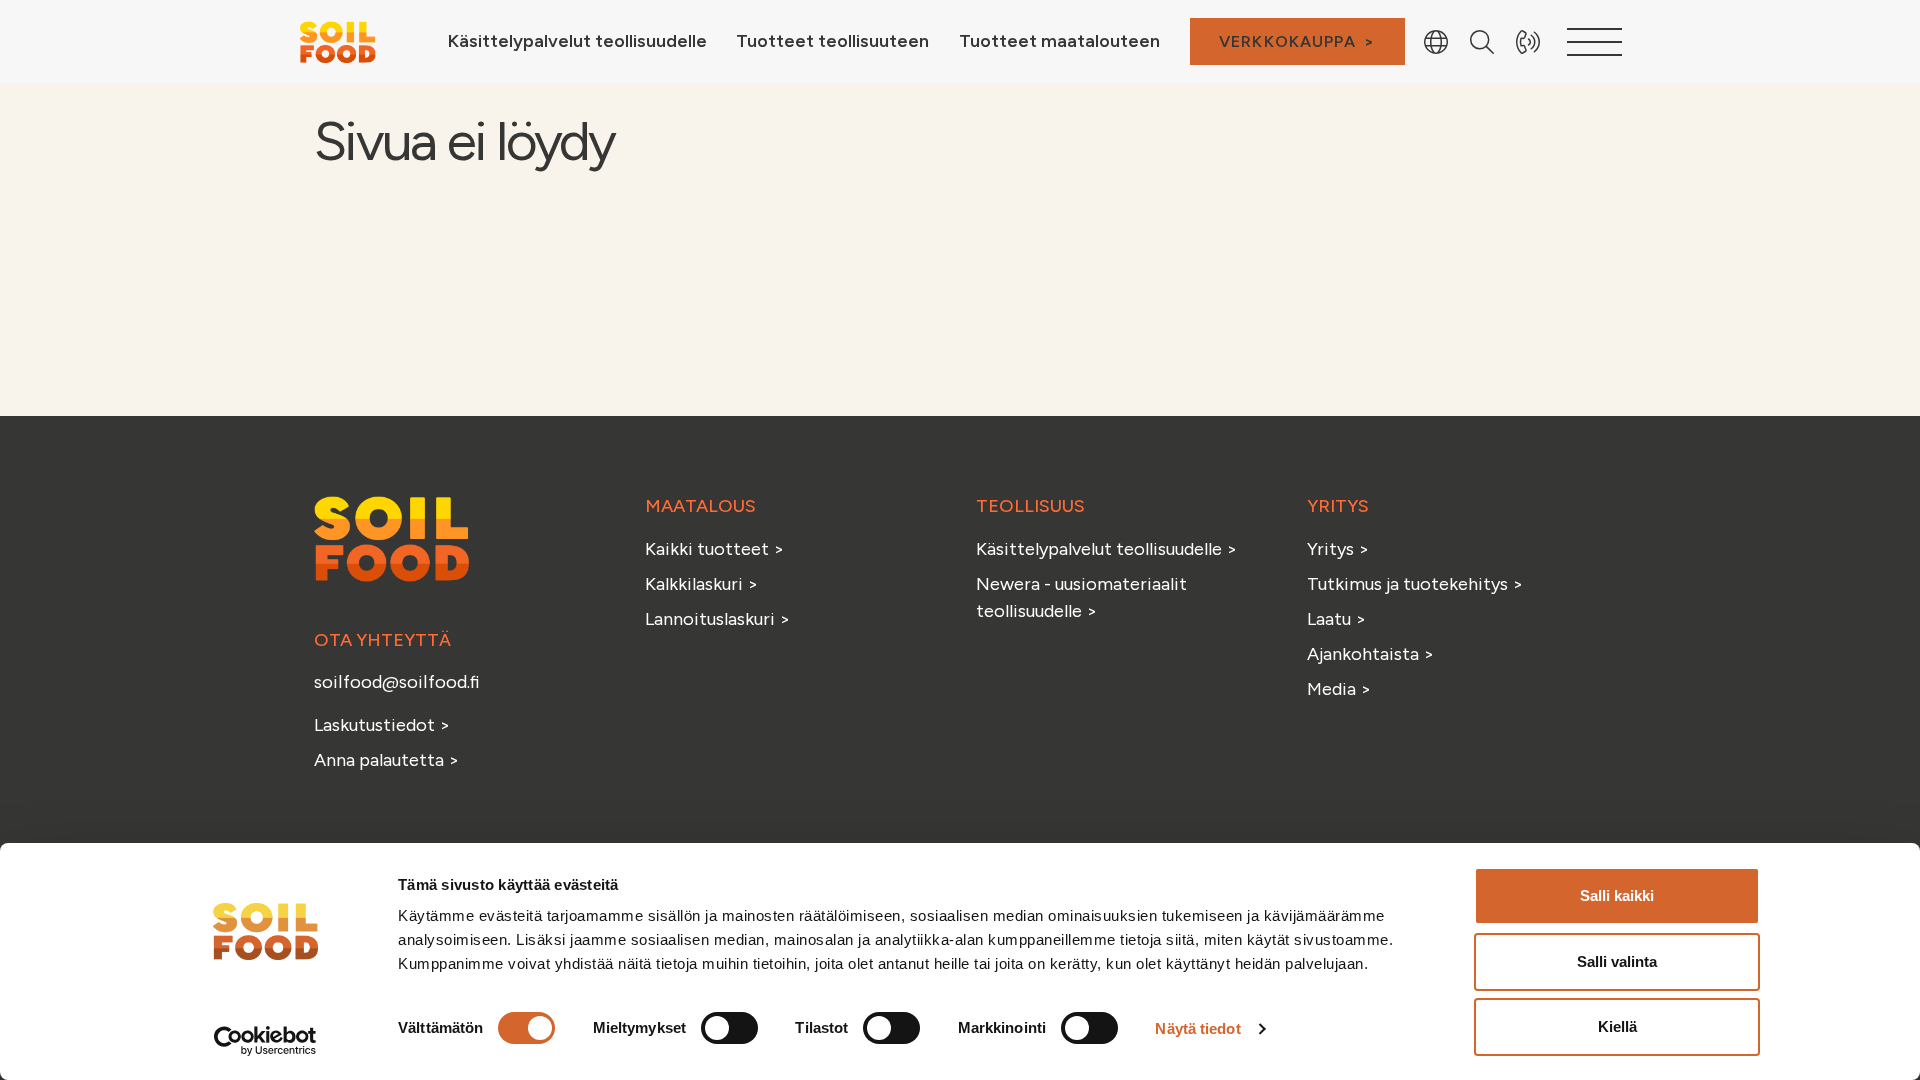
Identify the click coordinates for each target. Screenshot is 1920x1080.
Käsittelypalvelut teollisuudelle (1101, 549)
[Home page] (337, 40)
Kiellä (1617, 1026)
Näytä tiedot (1197, 1028)
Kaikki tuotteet (709, 549)
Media (1331, 689)
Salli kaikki (1617, 895)
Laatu (1329, 619)
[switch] (729, 1028)
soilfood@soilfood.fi (397, 682)
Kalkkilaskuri (696, 584)
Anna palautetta (379, 760)
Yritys (1330, 549)
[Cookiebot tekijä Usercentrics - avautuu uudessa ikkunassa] (265, 1041)
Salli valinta (1617, 961)
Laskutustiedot (376, 725)
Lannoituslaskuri (712, 619)
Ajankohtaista (1363, 654)
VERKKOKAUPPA (1287, 41)
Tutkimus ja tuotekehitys (1409, 584)
